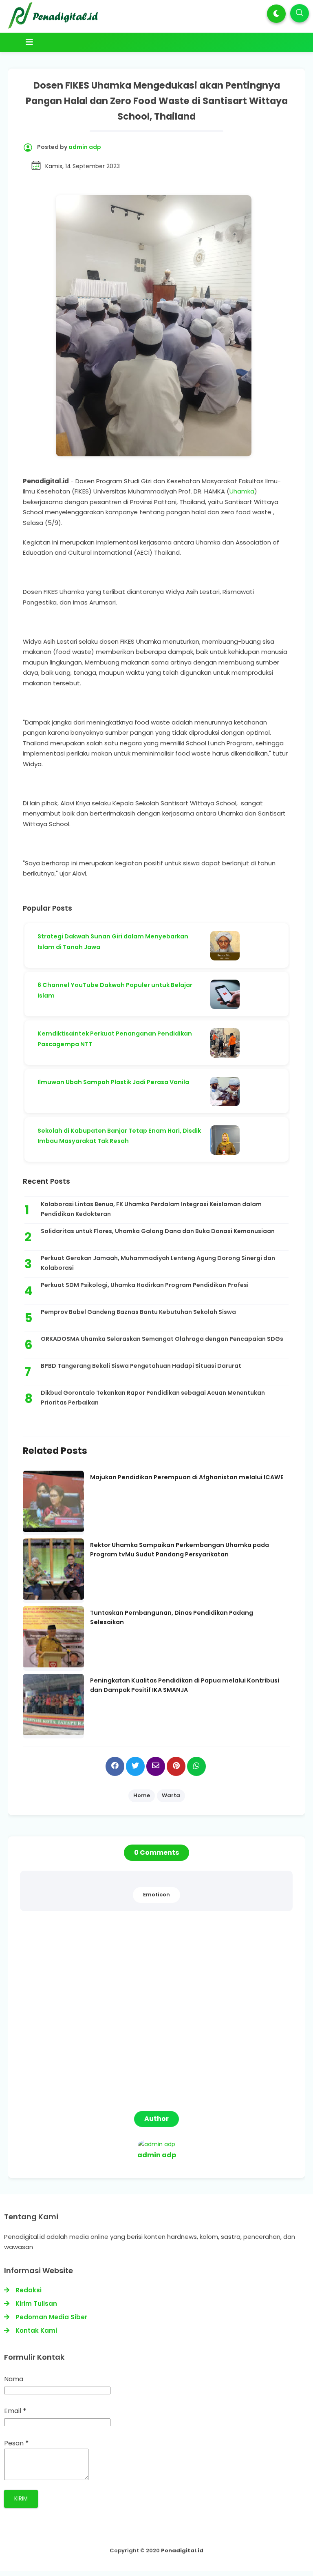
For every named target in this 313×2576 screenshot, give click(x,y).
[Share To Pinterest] (176, 1766)
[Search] (300, 13)
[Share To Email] (156, 1766)
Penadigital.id (182, 2550)
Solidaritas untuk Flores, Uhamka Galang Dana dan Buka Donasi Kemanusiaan (158, 1231)
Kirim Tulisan (36, 2304)
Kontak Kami (36, 2330)
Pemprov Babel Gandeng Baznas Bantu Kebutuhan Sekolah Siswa (138, 1312)
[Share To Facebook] (115, 1766)
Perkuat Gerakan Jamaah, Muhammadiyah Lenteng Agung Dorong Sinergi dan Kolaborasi (158, 1263)
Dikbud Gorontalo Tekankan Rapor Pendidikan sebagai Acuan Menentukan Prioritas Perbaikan (153, 1398)
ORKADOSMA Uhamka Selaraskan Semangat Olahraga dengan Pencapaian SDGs (162, 1339)
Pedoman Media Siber (51, 2317)
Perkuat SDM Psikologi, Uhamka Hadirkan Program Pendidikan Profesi (145, 1285)
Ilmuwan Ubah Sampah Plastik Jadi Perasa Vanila (113, 1082)
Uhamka (242, 491)
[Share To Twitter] (135, 1766)
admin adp (157, 2155)
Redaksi (29, 2290)
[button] (276, 14)
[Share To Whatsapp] (196, 1766)
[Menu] (141, 42)
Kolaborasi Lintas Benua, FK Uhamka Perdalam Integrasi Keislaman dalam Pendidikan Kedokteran (151, 1209)
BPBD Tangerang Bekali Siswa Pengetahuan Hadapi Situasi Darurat (141, 1366)
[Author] (156, 2144)
